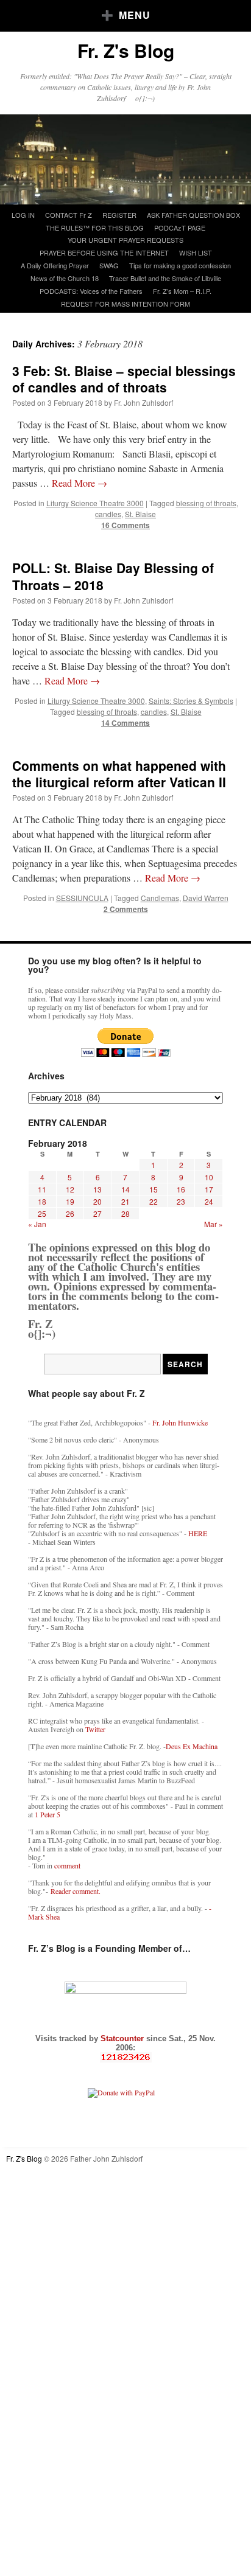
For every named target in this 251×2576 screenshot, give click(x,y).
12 (70, 1189)
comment (67, 1865)
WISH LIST (196, 252)
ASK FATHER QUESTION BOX (193, 215)
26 (70, 1213)
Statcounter (123, 2038)
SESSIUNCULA (82, 898)
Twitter (95, 1729)
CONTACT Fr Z (69, 215)
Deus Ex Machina (192, 1746)
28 (125, 1213)
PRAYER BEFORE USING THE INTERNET (104, 252)
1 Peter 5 (48, 1814)
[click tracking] (125, 2057)
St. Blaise (140, 514)
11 (42, 1189)
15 (154, 1189)
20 (97, 1201)
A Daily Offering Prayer (55, 265)
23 (181, 1201)
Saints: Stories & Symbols (191, 701)
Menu (135, 15)
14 (125, 1189)
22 (154, 1201)
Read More (80, 483)
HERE (198, 1533)
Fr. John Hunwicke (180, 1422)
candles (108, 514)
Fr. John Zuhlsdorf (143, 402)
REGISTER (119, 215)
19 (70, 1201)
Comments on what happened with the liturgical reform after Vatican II (119, 774)
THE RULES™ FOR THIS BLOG (95, 228)
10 (209, 1177)
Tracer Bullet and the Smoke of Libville (165, 278)
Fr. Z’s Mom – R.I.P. (182, 291)
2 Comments (126, 909)
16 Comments (125, 525)
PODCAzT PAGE (180, 228)
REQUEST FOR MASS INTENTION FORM (125, 304)
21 (125, 1201)
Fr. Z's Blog (126, 50)
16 (181, 1189)
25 (42, 1213)
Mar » (214, 1224)
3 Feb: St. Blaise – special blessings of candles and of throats (124, 379)
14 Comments (125, 723)
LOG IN (23, 215)
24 (209, 1201)
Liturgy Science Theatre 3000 (95, 503)
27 (97, 1213)
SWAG (109, 265)
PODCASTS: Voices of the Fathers (91, 291)
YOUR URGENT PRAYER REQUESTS (125, 240)
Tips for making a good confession (180, 265)
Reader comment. (76, 1891)
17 (209, 1189)
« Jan (37, 1224)
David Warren (206, 898)
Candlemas (160, 898)
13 (97, 1189)
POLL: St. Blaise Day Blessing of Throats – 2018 (113, 576)
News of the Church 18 (65, 278)
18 (42, 1201)
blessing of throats (206, 503)
